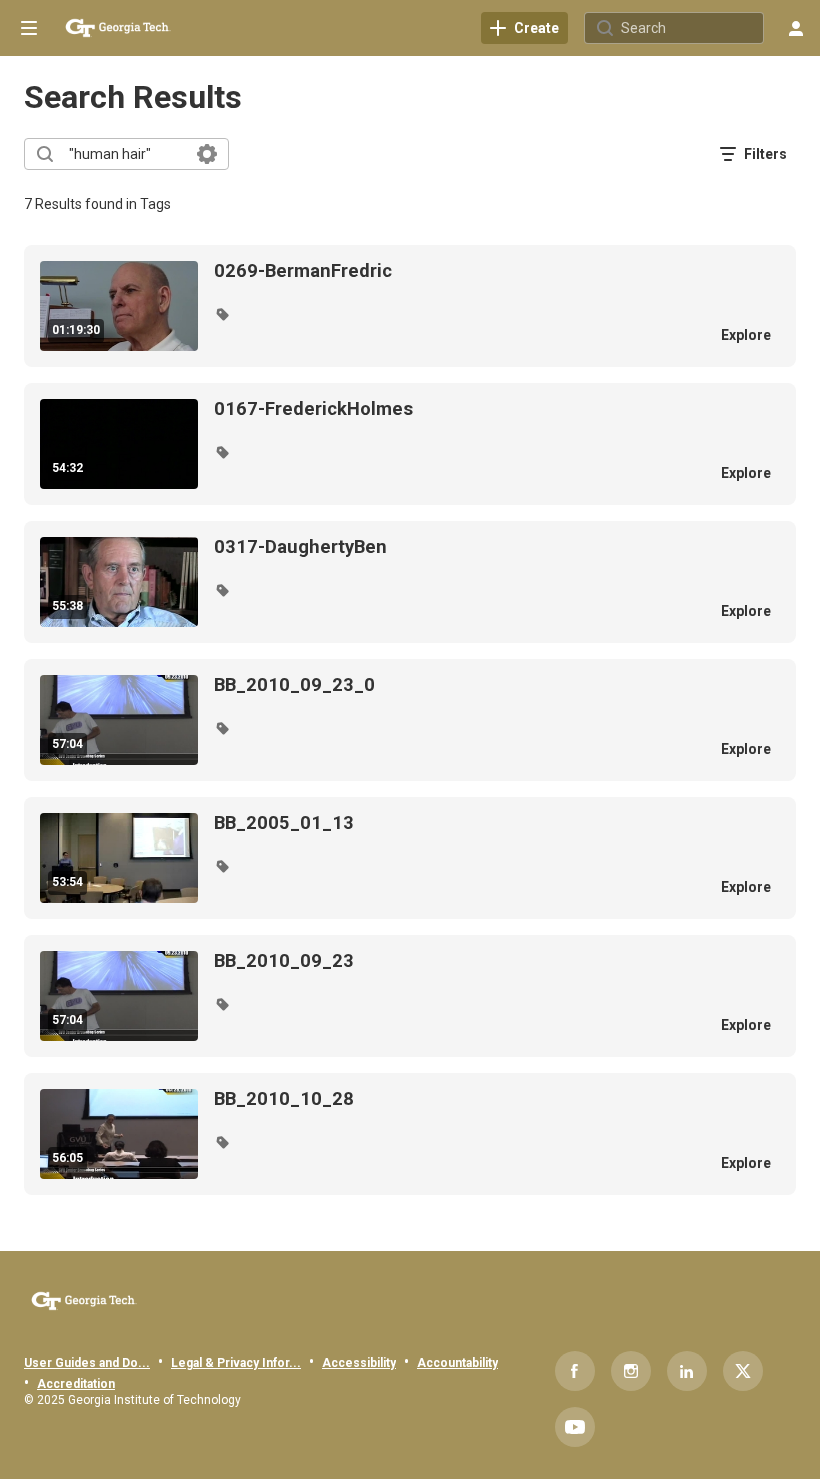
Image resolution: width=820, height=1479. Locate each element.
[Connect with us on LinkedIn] (687, 1371)
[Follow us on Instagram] (631, 1371)
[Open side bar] (29, 28)
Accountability (457, 1363)
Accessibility (359, 1363)
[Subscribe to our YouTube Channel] (575, 1427)
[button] (222, 314)
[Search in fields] (207, 154)
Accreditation (76, 1384)
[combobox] (125, 154)
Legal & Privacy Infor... (236, 1363)
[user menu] (796, 28)
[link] (524, 28)
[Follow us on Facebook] (575, 1371)
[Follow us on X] (743, 1371)
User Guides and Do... (87, 1363)
